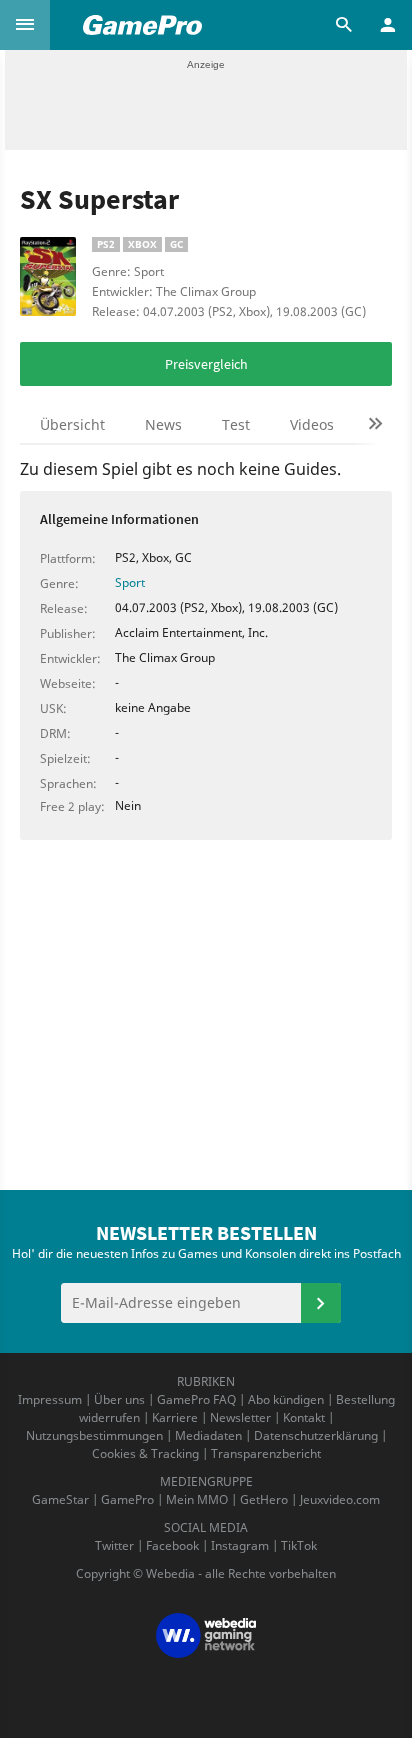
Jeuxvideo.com (340, 1499)
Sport (130, 582)
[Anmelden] (321, 1303)
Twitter (114, 1545)
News (163, 424)
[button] (25, 25)
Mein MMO (197, 1499)
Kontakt (304, 1417)
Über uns (119, 1399)
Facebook (172, 1545)
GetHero (264, 1499)
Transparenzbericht (266, 1453)
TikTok (299, 1545)
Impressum (50, 1399)
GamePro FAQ (196, 1399)
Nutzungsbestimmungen (94, 1435)
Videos (312, 424)
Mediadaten (208, 1435)
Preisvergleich (206, 364)
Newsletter (240, 1417)
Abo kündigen (286, 1399)
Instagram (240, 1545)
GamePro (127, 1499)
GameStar (60, 1499)
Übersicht (72, 424)
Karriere (175, 1417)
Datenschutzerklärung (316, 1435)
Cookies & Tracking (145, 1453)
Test (236, 424)
